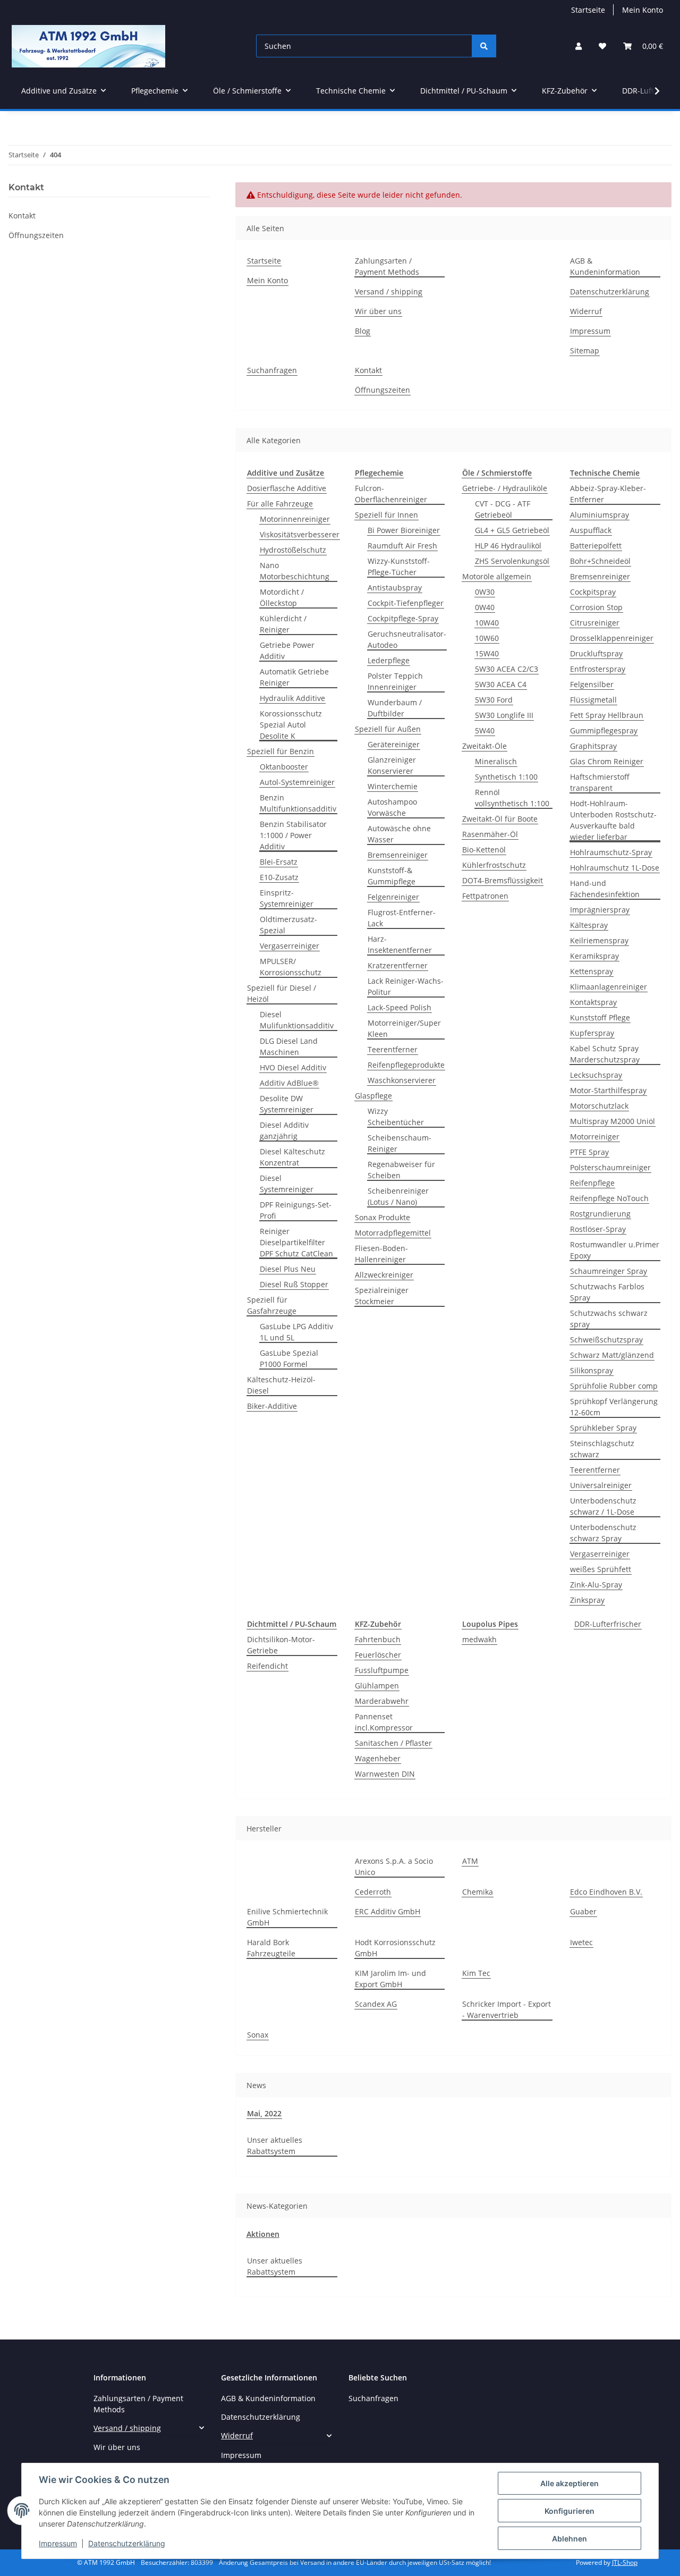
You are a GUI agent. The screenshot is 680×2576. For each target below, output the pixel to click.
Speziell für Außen (388, 729)
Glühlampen (377, 1686)
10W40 (487, 623)
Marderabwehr (382, 1701)
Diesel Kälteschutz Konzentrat (292, 1157)
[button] (579, 46)
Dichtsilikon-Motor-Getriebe (281, 1645)
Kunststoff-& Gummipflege (392, 876)
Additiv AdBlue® (289, 1083)
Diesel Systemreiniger (287, 1184)
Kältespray (589, 925)
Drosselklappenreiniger (612, 638)
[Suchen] (484, 46)
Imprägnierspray (600, 910)
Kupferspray (592, 1033)
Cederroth (373, 1892)
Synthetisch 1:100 (506, 777)
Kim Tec (476, 1973)
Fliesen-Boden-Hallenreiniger (381, 1254)
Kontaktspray (593, 1002)
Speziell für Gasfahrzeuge (272, 1305)
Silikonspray (592, 1370)
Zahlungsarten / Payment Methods (387, 266)
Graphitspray (593, 746)
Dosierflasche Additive (287, 488)
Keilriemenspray (599, 940)
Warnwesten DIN (385, 1774)
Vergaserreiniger (290, 946)
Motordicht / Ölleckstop (282, 597)
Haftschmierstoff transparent (600, 782)
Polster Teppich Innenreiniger (395, 681)
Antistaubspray (395, 588)
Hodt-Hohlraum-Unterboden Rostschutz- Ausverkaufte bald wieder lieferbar (613, 820)
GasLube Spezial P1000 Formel (289, 1358)
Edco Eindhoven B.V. (606, 1892)
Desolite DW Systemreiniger (287, 1104)
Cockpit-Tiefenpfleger (406, 603)
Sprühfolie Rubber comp (614, 1386)
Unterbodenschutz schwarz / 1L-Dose (603, 1506)
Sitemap (585, 350)
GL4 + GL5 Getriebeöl (512, 530)
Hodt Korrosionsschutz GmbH (395, 1948)
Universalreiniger (601, 1485)
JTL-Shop (625, 2562)
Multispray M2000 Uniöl (613, 1121)
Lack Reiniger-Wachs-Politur (406, 986)
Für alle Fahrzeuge (280, 504)
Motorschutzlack (599, 1106)
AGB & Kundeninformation (605, 266)
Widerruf (586, 311)
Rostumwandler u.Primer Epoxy (615, 1250)
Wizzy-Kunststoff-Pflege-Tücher (399, 567)
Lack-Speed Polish (399, 1007)
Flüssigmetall (593, 700)
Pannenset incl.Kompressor (384, 1722)
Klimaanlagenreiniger (609, 987)
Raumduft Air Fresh (402, 546)
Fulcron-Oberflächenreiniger (391, 494)
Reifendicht (267, 1666)
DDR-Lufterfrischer (608, 1624)
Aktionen (263, 2234)
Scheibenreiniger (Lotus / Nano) (398, 1196)
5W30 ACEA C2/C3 (507, 669)
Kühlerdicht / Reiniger (283, 624)
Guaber (583, 1911)
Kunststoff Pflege (600, 1017)
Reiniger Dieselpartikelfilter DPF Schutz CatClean (296, 1242)
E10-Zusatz (279, 877)
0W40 (485, 607)
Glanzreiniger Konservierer (392, 765)
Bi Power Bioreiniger (404, 530)
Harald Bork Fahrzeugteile (271, 1948)
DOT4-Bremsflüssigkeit (503, 880)
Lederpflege (389, 660)
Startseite (588, 10)
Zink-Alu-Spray (596, 1585)
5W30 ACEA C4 (501, 684)
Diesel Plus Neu (288, 1269)
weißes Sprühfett (601, 1569)
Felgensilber (592, 684)
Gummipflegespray (604, 730)
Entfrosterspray (598, 669)
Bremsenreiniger (398, 855)
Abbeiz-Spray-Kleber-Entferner (608, 494)
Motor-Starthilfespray (608, 1090)
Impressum (58, 2543)
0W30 (485, 592)
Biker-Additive (272, 1406)
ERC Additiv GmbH (388, 1911)
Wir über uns (378, 311)
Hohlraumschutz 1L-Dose (615, 868)
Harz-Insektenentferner (400, 944)
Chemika (478, 1892)
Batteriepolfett (596, 546)
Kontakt (368, 370)
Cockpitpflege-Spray (403, 618)
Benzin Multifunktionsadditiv (298, 803)
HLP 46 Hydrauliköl (508, 546)
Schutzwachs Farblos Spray (607, 1292)
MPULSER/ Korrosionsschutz (291, 967)
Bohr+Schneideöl (600, 561)
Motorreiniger (595, 1137)
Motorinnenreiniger (295, 519)
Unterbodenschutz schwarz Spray (603, 1533)
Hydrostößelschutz (293, 550)
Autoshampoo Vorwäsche (392, 807)
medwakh (479, 1639)
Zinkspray (587, 1600)
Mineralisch (496, 761)
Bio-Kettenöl (484, 850)
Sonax (258, 2035)
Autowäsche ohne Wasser (399, 834)
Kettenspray (592, 971)
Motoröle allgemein (497, 576)
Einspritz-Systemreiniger (287, 898)
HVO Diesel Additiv (293, 1067)
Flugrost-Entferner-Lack (402, 918)
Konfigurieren (569, 2511)
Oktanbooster (284, 767)
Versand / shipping (389, 292)
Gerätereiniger (394, 744)
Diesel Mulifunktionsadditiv (297, 1020)
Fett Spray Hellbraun (607, 715)
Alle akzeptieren (569, 2483)
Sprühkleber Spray (603, 1428)
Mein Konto (643, 10)
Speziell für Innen (386, 515)
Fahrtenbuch (378, 1639)
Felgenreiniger (393, 897)
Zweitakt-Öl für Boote (500, 819)
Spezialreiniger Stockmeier (382, 1296)
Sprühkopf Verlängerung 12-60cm (614, 1407)
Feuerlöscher (378, 1655)
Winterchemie (393, 786)
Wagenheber (378, 1758)
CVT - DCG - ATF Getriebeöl (503, 509)
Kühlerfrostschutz (494, 865)
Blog (363, 331)
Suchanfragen (272, 370)
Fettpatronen (485, 896)
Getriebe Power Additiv (287, 651)
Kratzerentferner (398, 965)
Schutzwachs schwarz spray (609, 1319)
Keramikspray (594, 956)
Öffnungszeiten (382, 390)
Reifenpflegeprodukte (406, 1065)
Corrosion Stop (596, 607)
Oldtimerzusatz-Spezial (288, 925)
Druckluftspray (596, 653)
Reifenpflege (592, 1183)
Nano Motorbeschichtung (295, 571)
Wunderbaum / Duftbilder (395, 708)
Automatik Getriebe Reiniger (294, 677)
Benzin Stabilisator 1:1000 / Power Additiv (293, 835)
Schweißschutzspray (606, 1340)
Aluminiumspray (600, 515)
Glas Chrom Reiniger (607, 761)
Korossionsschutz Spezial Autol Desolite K (291, 725)
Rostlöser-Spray (598, 1229)
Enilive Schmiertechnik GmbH (287, 1917)
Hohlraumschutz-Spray (611, 852)
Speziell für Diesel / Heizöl (282, 993)
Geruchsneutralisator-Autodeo (407, 639)
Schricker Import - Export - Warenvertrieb (507, 2009)
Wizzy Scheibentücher (396, 1117)
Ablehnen (569, 2539)
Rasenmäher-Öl (490, 834)
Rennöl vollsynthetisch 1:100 (512, 798)
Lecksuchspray (596, 1075)
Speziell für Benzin (280, 751)
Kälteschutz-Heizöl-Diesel (281, 1385)
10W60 (487, 638)
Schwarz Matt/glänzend (612, 1355)
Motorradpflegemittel (393, 1233)
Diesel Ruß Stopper (294, 1284)
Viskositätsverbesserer (300, 534)
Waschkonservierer (402, 1080)
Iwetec (581, 1942)
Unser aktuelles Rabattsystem (275, 2146)
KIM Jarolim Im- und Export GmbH (390, 1979)
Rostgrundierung (600, 1214)
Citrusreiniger (595, 623)
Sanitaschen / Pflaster (393, 1743)
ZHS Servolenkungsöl (512, 561)
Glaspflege (373, 1096)
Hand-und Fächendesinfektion (605, 889)
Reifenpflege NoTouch (609, 1198)
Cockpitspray (593, 592)
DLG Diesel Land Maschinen (289, 1046)
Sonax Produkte (382, 1217)
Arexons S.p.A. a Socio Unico (394, 1866)
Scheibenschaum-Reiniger (399, 1143)
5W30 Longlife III (504, 715)
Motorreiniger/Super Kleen (404, 1028)
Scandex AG (376, 2004)
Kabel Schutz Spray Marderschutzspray (605, 1054)
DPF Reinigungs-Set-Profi (296, 1210)
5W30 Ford (494, 700)
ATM (470, 1861)
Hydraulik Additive (292, 698)
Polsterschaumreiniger (610, 1167)
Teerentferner (393, 1049)
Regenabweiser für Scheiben (401, 1170)
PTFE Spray (589, 1152)
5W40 (485, 730)
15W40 (487, 653)
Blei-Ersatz (279, 862)
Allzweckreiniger (384, 1275)
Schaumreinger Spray (609, 1271)
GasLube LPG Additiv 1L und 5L (296, 1332)
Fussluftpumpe (382, 1670)
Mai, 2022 (264, 2113)
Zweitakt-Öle (484, 746)
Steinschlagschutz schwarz (602, 1449)
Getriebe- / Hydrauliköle (505, 488)
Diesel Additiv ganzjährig (284, 1130)
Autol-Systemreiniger (297, 782)
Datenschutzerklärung (127, 2543)
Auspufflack (591, 530)
